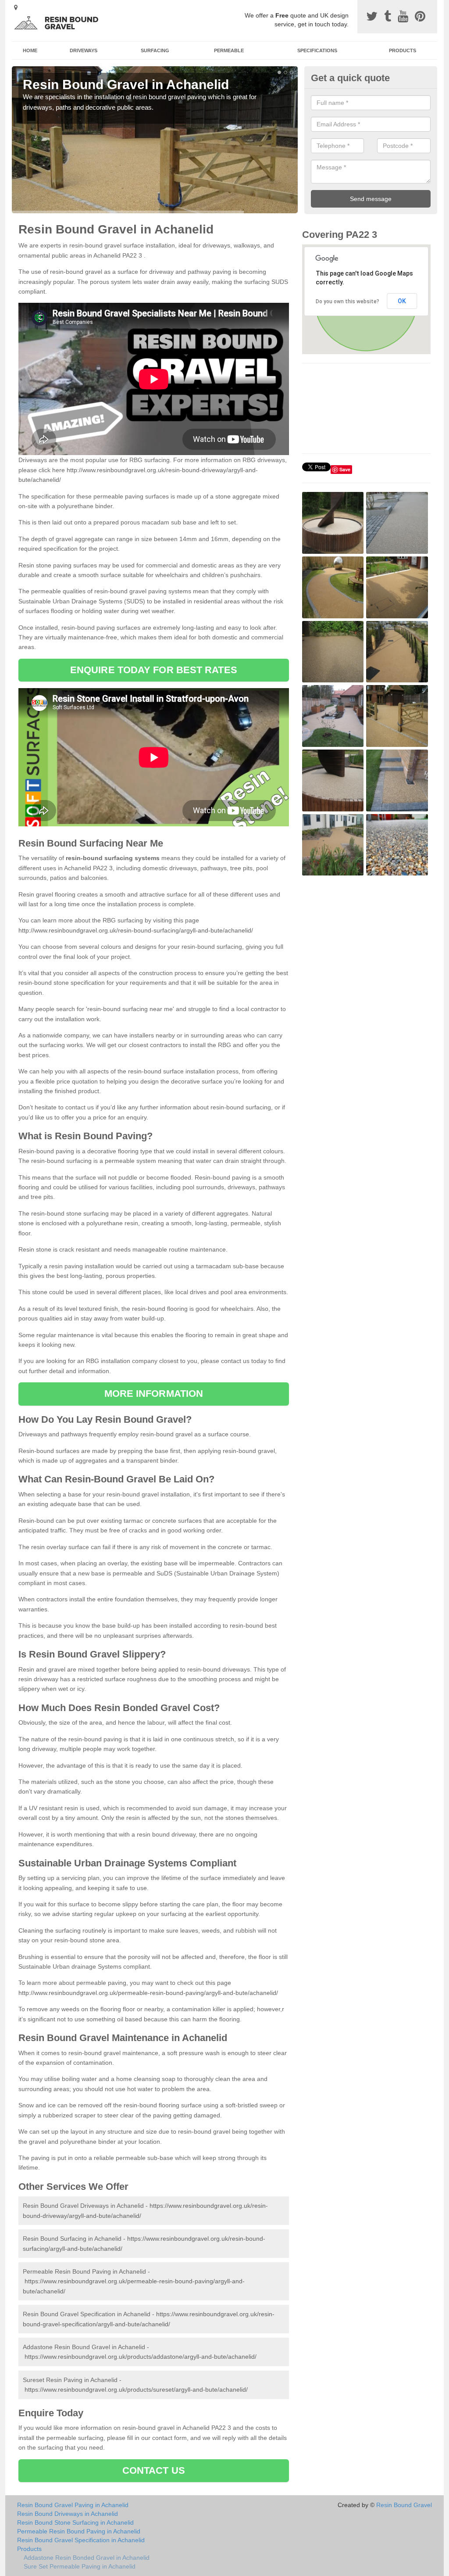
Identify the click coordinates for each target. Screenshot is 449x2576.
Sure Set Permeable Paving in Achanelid (80, 2566)
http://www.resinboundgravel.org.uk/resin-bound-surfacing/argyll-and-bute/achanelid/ (136, 930)
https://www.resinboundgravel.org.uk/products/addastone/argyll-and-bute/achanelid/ (141, 2357)
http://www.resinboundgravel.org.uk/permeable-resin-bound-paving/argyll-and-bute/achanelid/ (148, 1993)
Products (403, 50)
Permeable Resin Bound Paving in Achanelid (79, 2531)
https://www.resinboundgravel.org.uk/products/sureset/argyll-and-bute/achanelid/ (136, 2389)
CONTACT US (154, 2470)
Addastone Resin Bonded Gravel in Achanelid (87, 2558)
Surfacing (155, 50)
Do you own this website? (347, 301)
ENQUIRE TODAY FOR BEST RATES (154, 670)
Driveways (84, 50)
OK (402, 301)
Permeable (229, 50)
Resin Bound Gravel (404, 2505)
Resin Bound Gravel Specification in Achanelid (81, 2540)
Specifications (317, 50)
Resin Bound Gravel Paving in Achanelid (73, 2505)
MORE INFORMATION (154, 1394)
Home (30, 50)
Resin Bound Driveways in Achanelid (68, 2514)
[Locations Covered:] (16, 7)
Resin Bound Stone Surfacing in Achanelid (75, 2522)
